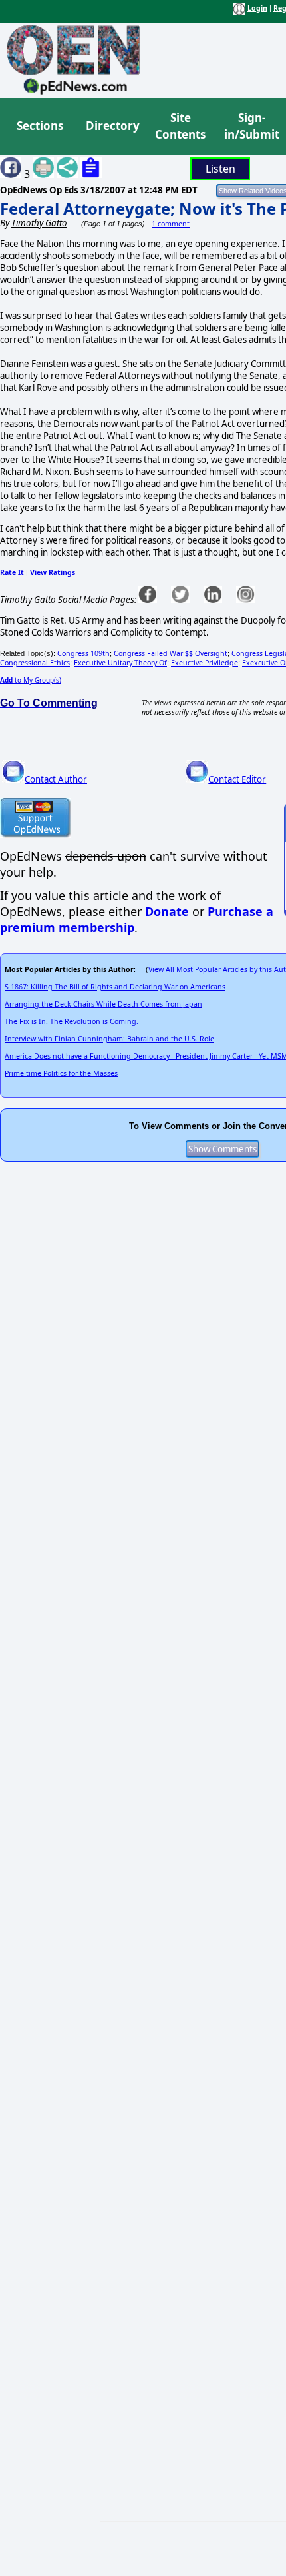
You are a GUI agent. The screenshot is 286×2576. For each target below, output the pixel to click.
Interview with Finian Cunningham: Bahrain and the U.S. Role (109, 1039)
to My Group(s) (31, 680)
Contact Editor (237, 779)
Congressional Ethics (35, 663)
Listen (220, 169)
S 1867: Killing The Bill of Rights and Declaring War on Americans (115, 987)
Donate (167, 911)
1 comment (171, 224)
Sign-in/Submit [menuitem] (250, 126)
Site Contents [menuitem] (180, 126)
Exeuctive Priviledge (205, 663)
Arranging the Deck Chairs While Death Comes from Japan (103, 1004)
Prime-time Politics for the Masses (61, 1073)
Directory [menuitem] (112, 126)
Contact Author (56, 779)
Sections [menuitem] (40, 126)
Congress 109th (83, 653)
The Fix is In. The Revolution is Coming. (71, 1021)
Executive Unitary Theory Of (120, 663)
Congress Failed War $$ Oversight (171, 653)
